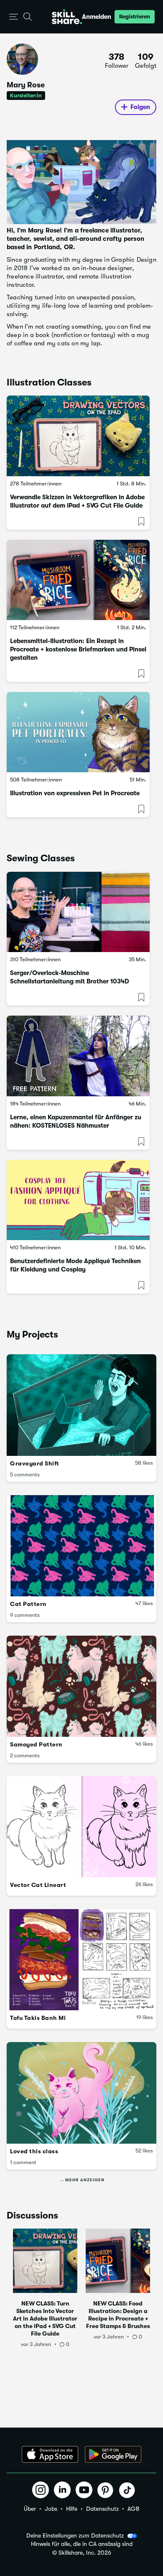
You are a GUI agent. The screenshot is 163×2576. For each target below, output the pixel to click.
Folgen (140, 107)
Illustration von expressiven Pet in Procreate (75, 793)
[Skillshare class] (78, 436)
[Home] (67, 17)
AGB (133, 2509)
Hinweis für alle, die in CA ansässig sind (82, 2544)
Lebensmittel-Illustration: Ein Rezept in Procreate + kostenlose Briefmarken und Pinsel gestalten (78, 649)
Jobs (51, 2509)
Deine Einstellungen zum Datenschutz (75, 2535)
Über (30, 2509)
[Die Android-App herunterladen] (113, 2454)
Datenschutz (102, 2509)
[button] (14, 17)
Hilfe (72, 2509)
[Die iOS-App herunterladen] (50, 2454)
